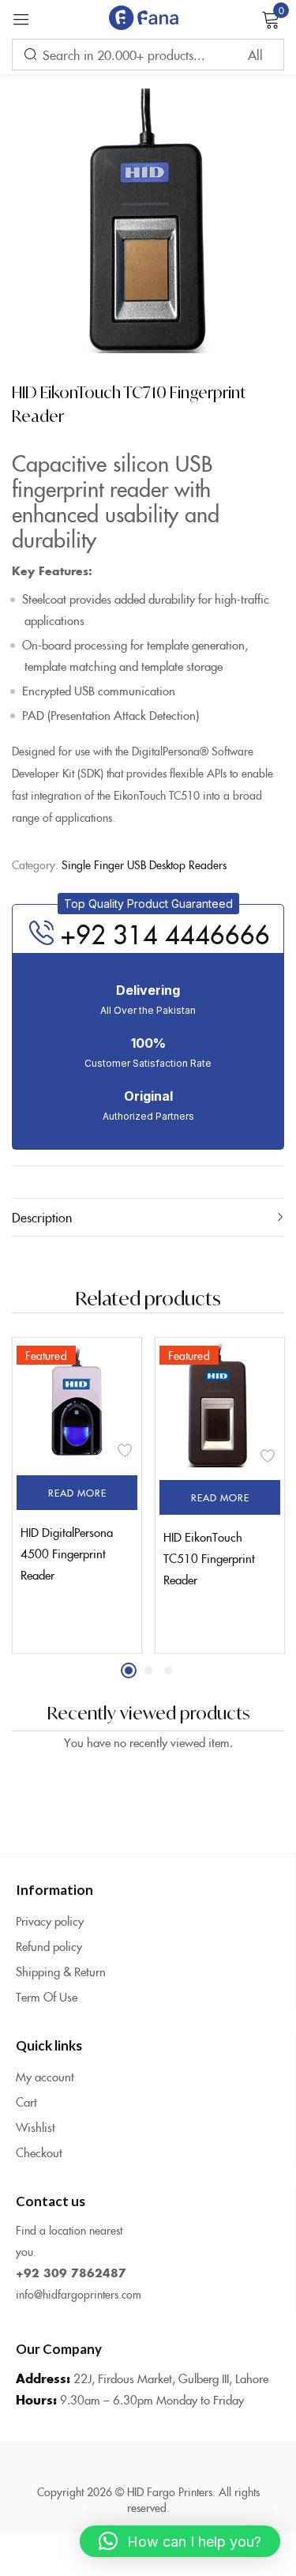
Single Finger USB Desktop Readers (144, 864)
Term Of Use (47, 1996)
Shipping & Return (61, 1971)
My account (45, 2076)
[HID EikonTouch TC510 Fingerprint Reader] (220, 1405)
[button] (148, 904)
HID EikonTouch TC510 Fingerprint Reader (209, 1558)
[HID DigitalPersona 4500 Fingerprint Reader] (77, 1402)
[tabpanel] (77, 1495)
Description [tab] (42, 1217)
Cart (26, 2101)
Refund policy (49, 1946)
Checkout (39, 2152)
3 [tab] (168, 1670)
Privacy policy (50, 1921)
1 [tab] (129, 1670)
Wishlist (36, 2127)
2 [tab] (148, 1670)
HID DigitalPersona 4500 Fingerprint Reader (67, 1553)
